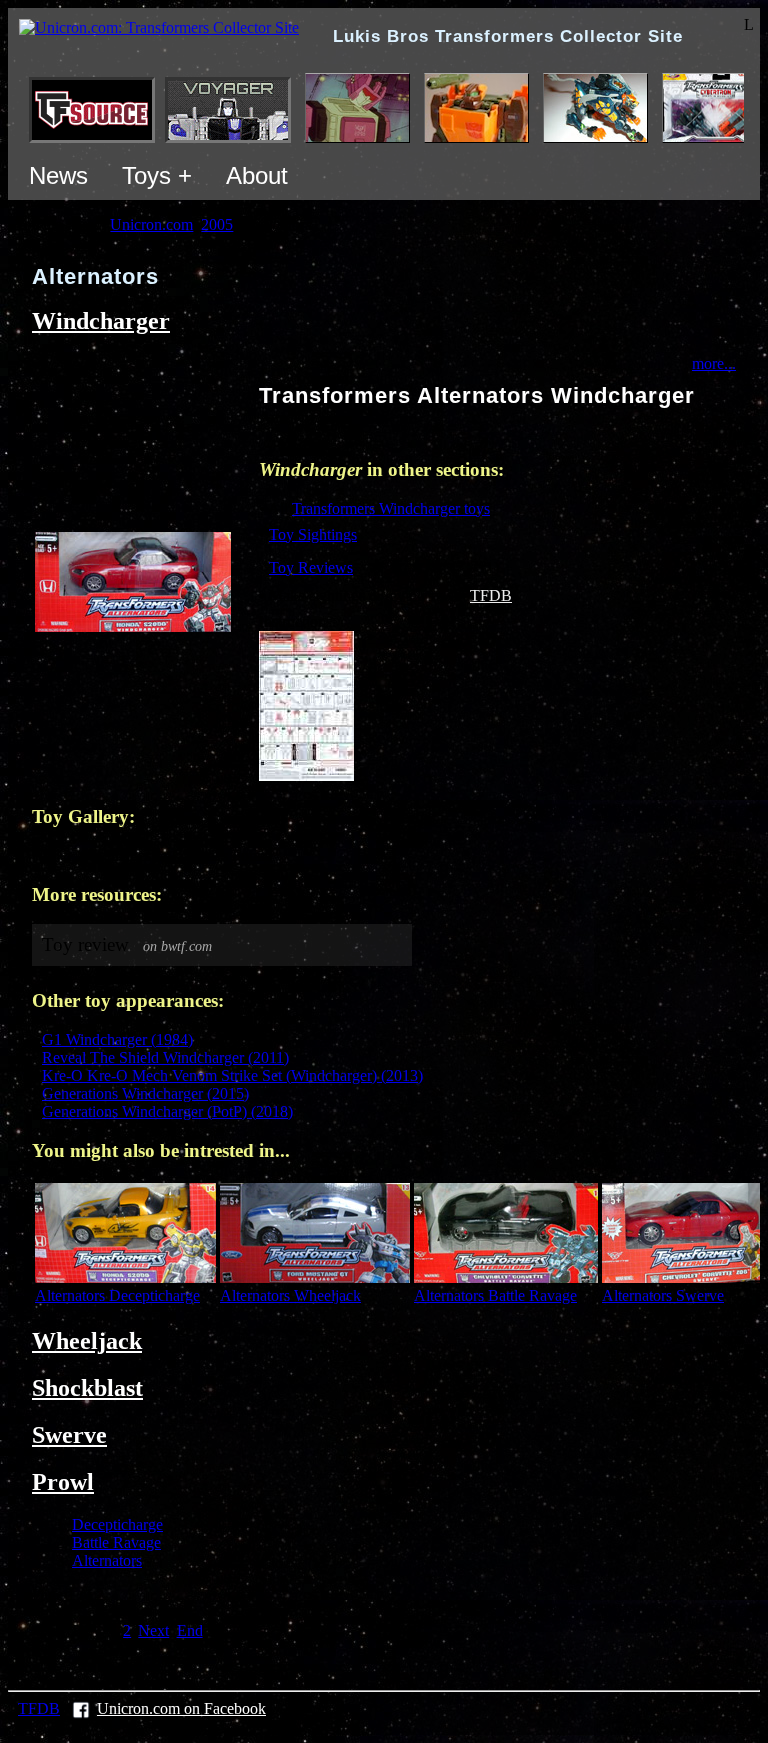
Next (153, 1630)
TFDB (491, 595)
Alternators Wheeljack (290, 1295)
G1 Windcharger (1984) (117, 1039)
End (190, 1630)
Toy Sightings (313, 534)
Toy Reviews (311, 567)
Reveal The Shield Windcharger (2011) (165, 1057)
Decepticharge (117, 1524)
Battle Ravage (116, 1542)
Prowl (63, 1482)
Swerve (69, 1435)
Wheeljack (87, 1341)
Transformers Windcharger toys (391, 508)
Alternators (107, 1560)
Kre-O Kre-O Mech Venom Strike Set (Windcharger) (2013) (232, 1075)
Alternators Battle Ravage (495, 1295)
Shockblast (87, 1388)
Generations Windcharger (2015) (145, 1093)
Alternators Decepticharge (117, 1295)
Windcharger (101, 321)
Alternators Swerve (663, 1295)
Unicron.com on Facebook (181, 1708)
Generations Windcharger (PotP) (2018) (167, 1111)
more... (714, 363)
